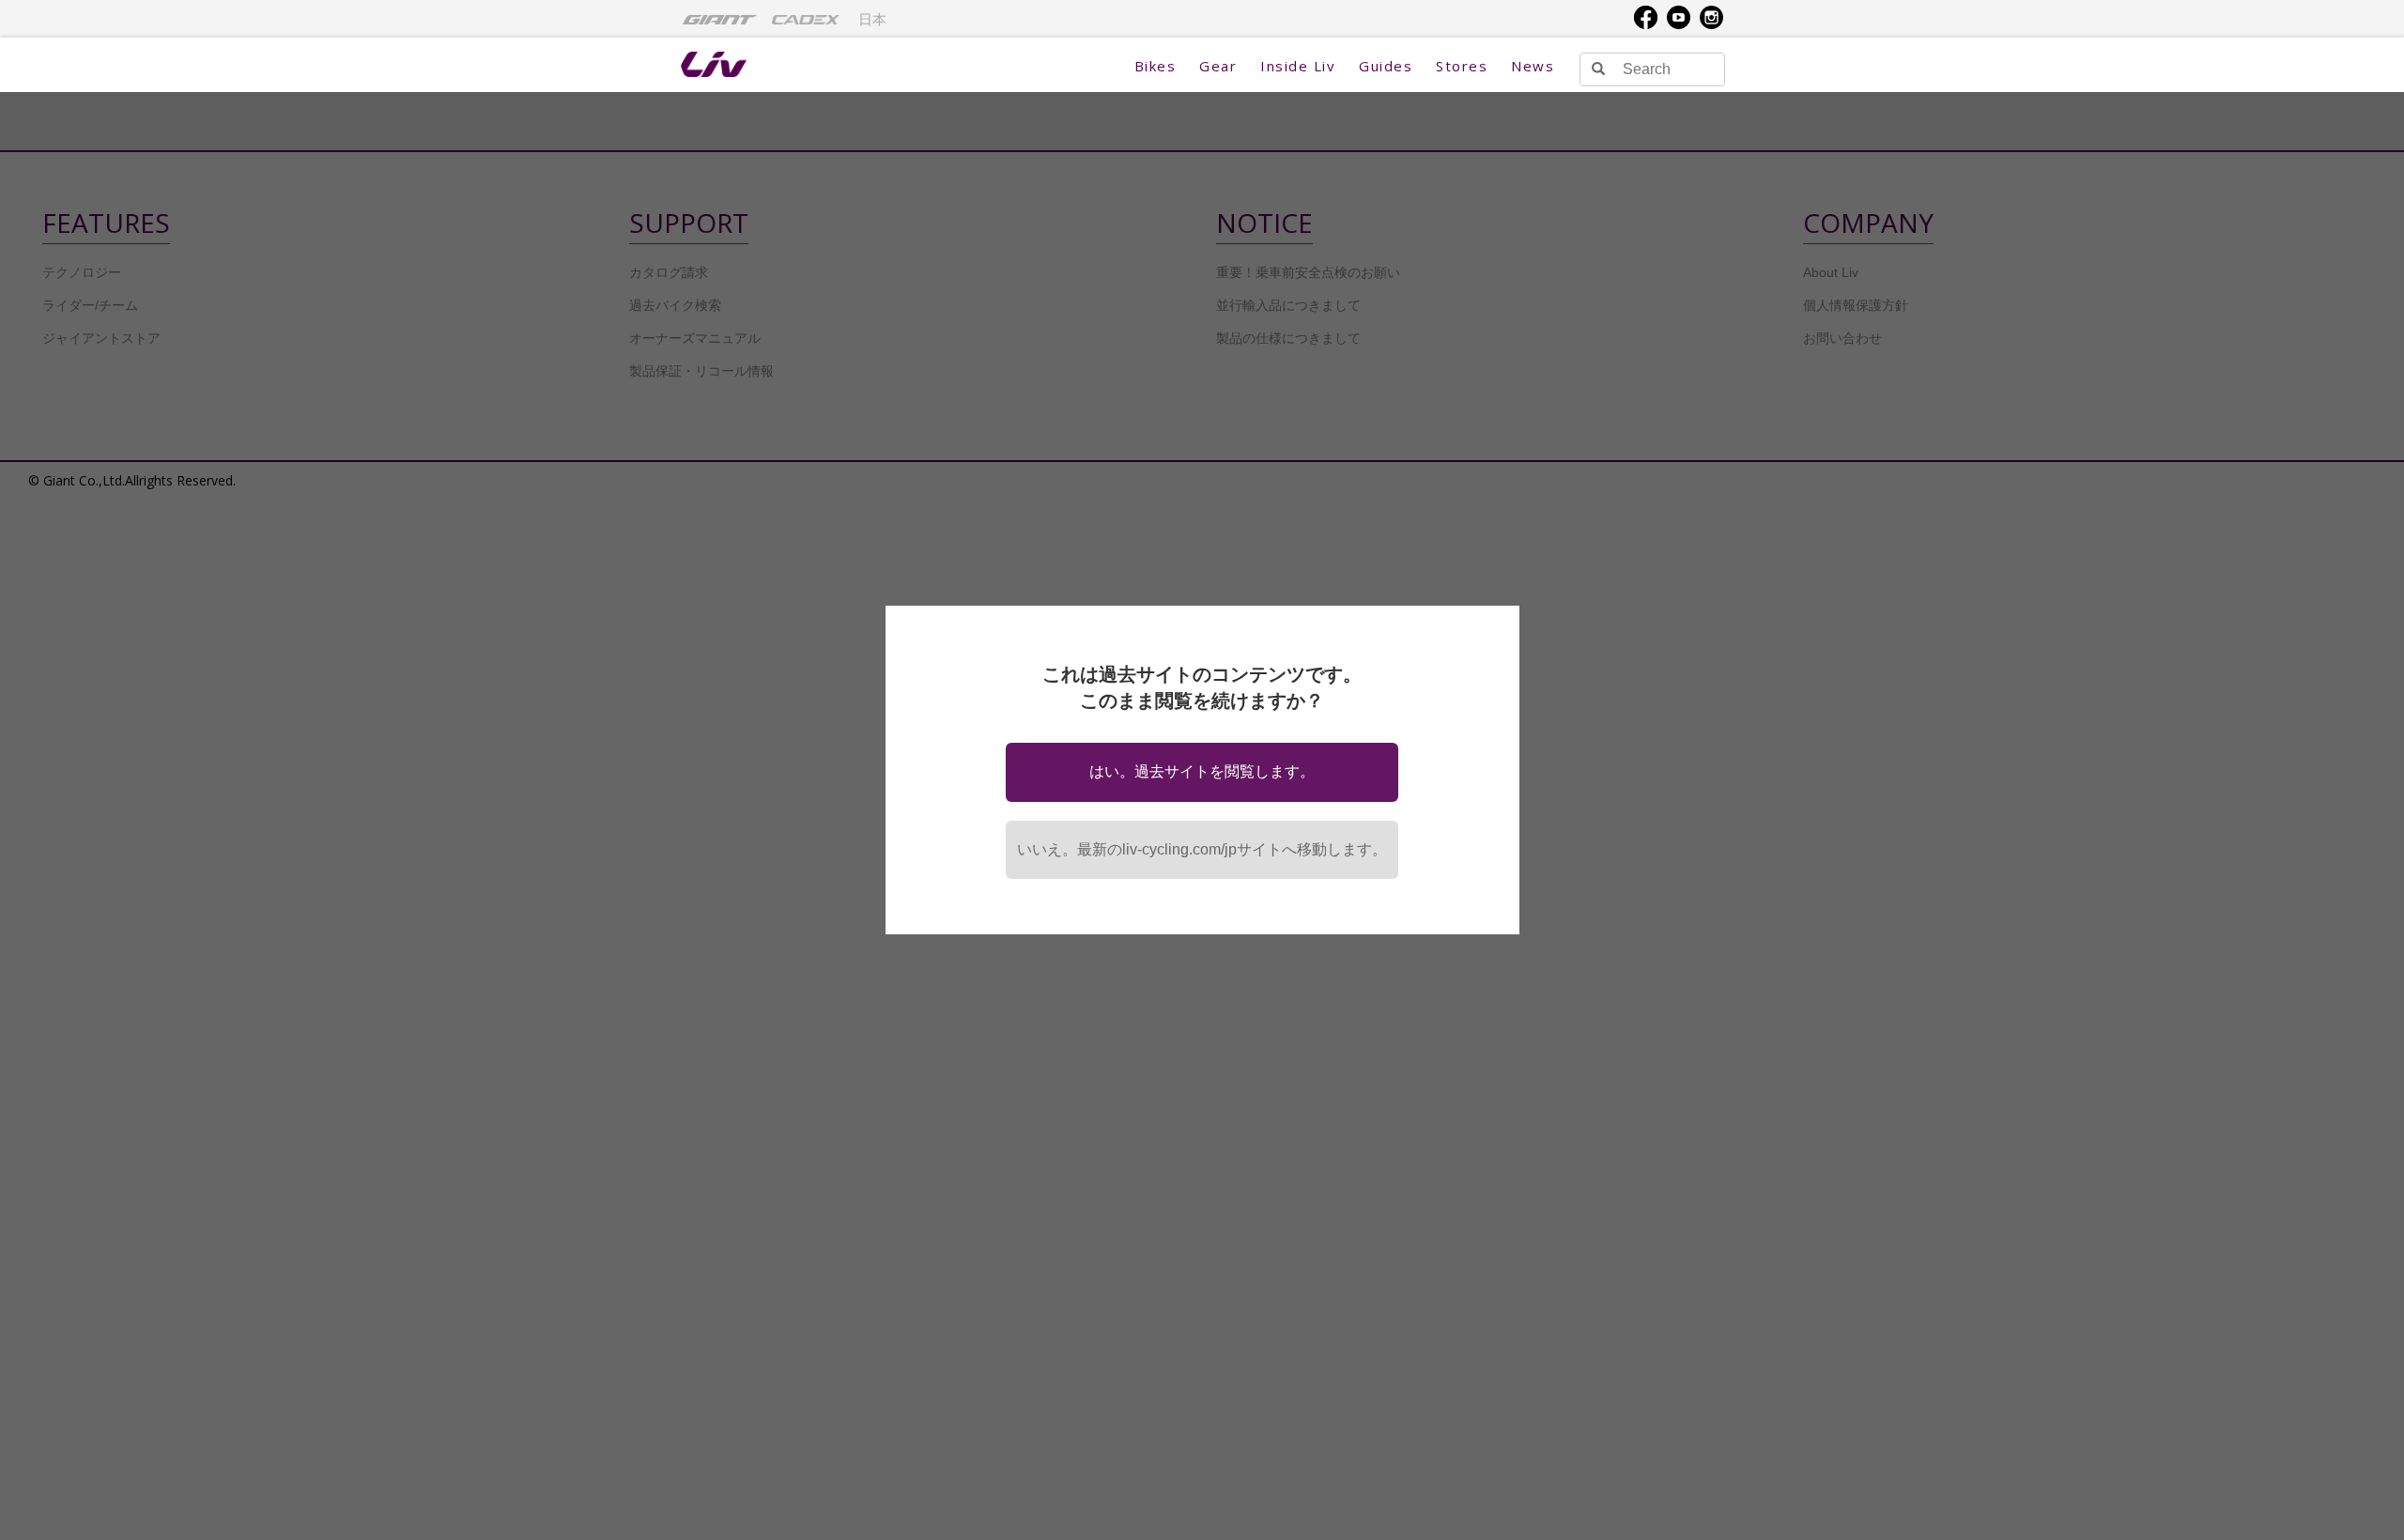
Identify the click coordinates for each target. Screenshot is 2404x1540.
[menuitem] (720, 19)
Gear (1218, 66)
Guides (1386, 66)
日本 (872, 20)
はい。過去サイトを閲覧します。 (1202, 771)
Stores (1462, 66)
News (1533, 66)
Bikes (1156, 66)
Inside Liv (1298, 66)
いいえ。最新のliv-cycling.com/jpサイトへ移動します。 (1202, 849)
